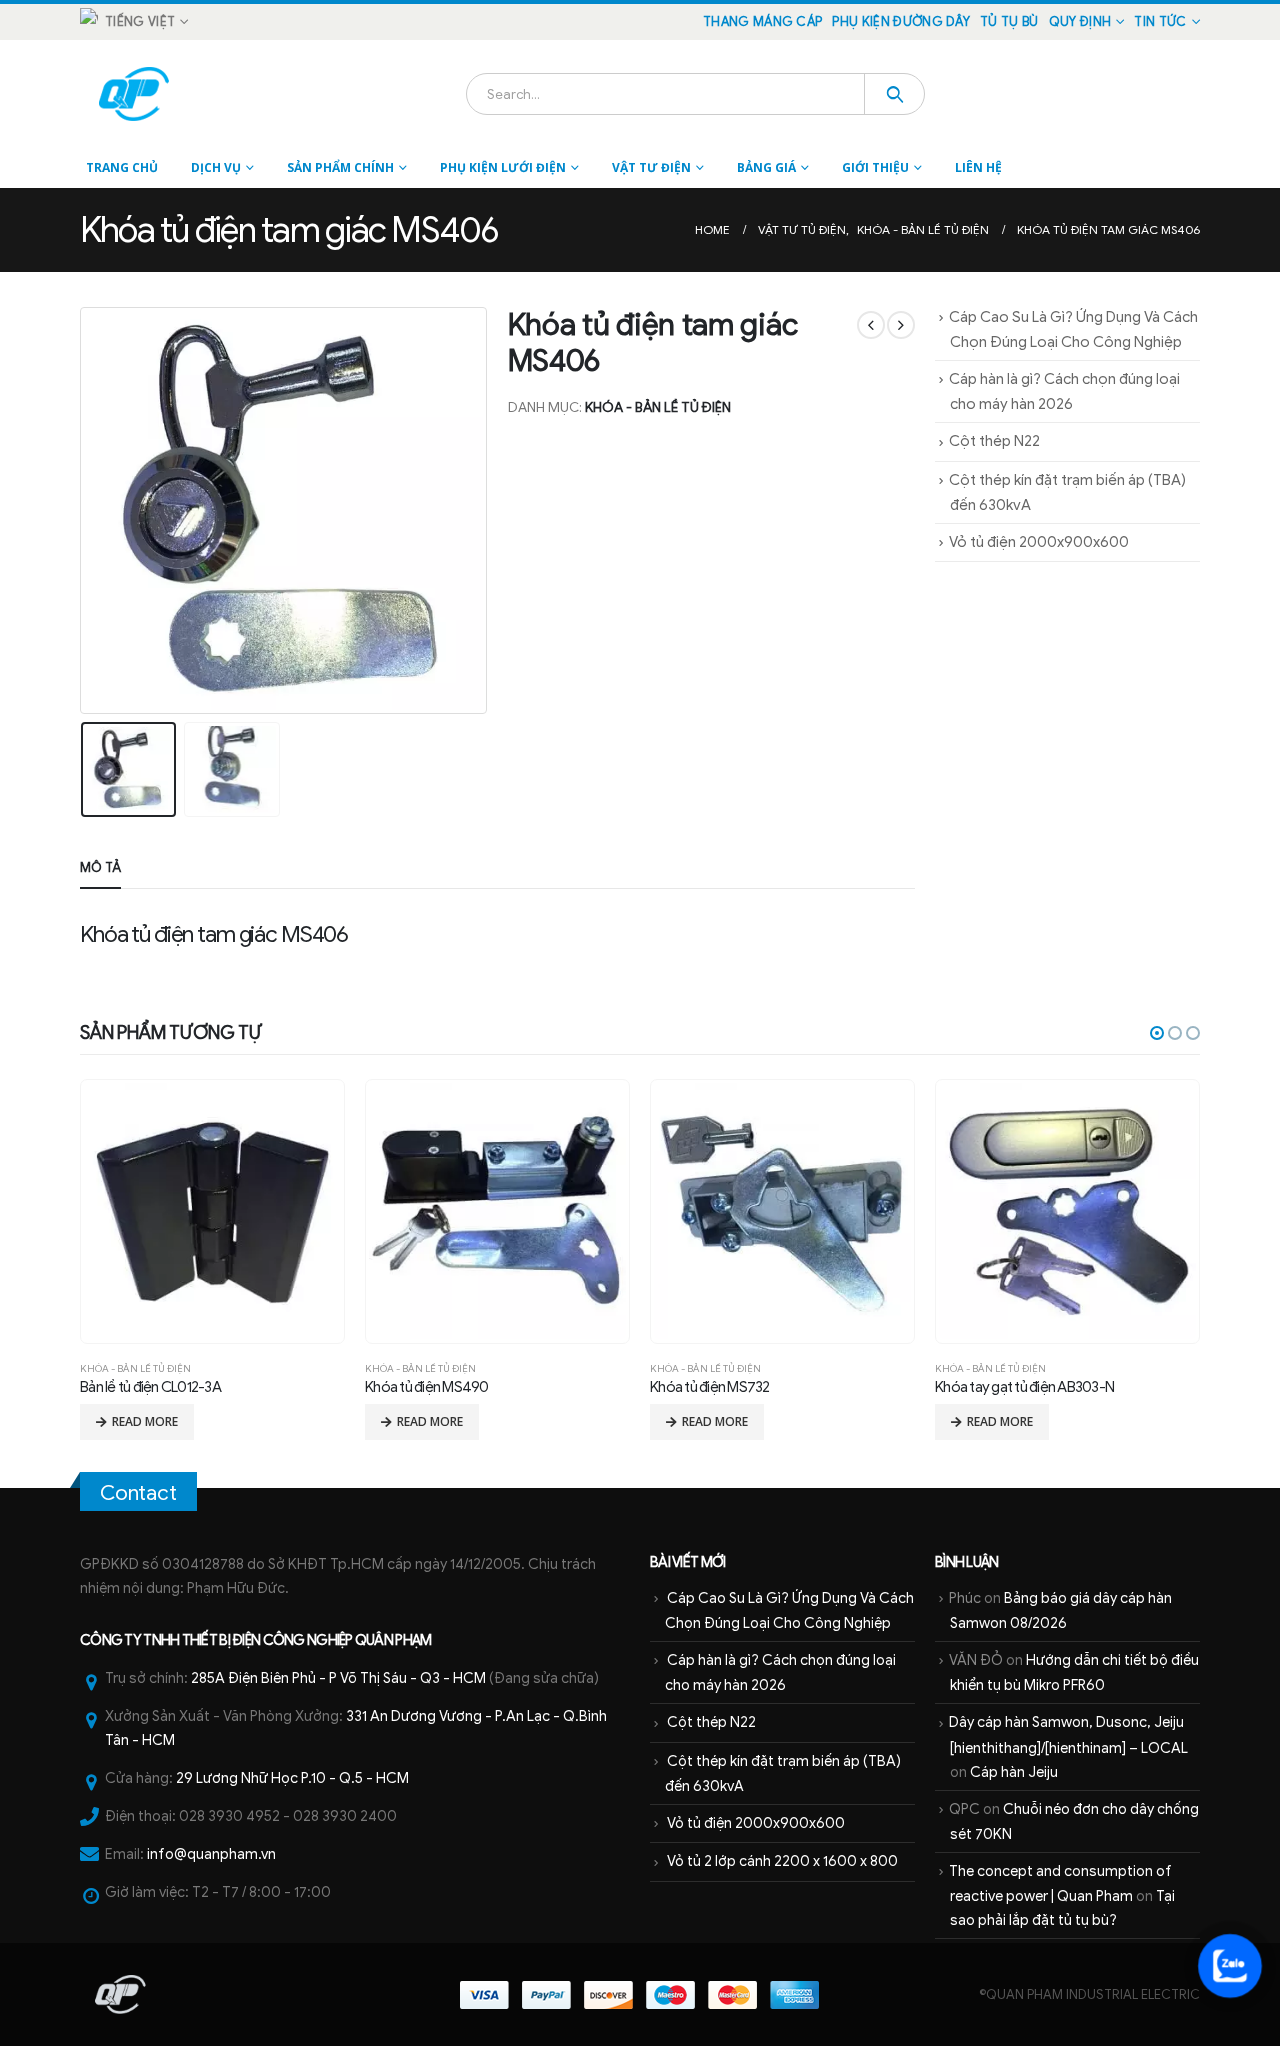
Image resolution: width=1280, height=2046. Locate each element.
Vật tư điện (651, 167)
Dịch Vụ (216, 167)
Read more (145, 1421)
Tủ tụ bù (1009, 22)
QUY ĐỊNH (1080, 22)
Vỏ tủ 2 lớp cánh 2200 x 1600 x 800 (782, 1861)
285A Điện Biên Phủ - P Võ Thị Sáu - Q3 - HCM (338, 1678)
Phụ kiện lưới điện (503, 167)
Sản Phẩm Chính (340, 167)
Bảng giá (766, 167)
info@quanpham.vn (211, 1854)
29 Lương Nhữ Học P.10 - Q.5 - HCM (292, 1778)
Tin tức (1160, 22)
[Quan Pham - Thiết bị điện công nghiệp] (135, 94)
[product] (212, 1211)
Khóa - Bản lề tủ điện (658, 407)
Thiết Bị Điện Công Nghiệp (267, 1640)
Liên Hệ (978, 167)
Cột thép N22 (994, 441)
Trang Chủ (122, 167)
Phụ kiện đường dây (901, 22)
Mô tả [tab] (100, 867)
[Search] (894, 94)
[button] (1157, 1033)
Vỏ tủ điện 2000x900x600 (1039, 542)
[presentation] (85, 510)
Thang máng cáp (762, 22)
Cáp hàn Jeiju (1014, 1772)
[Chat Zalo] (1230, 1966)
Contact (138, 1493)
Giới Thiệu (875, 167)
